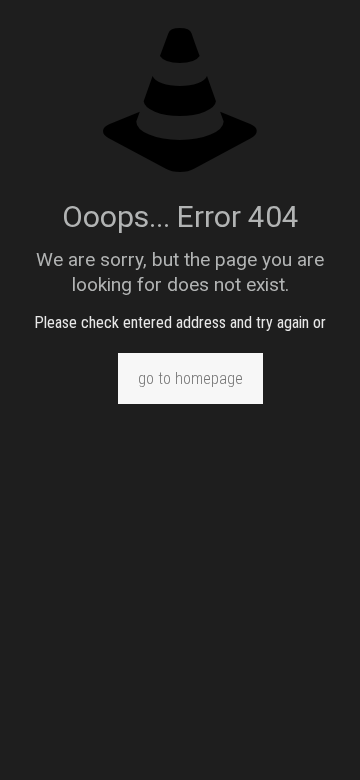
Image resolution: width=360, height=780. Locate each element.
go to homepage (190, 378)
